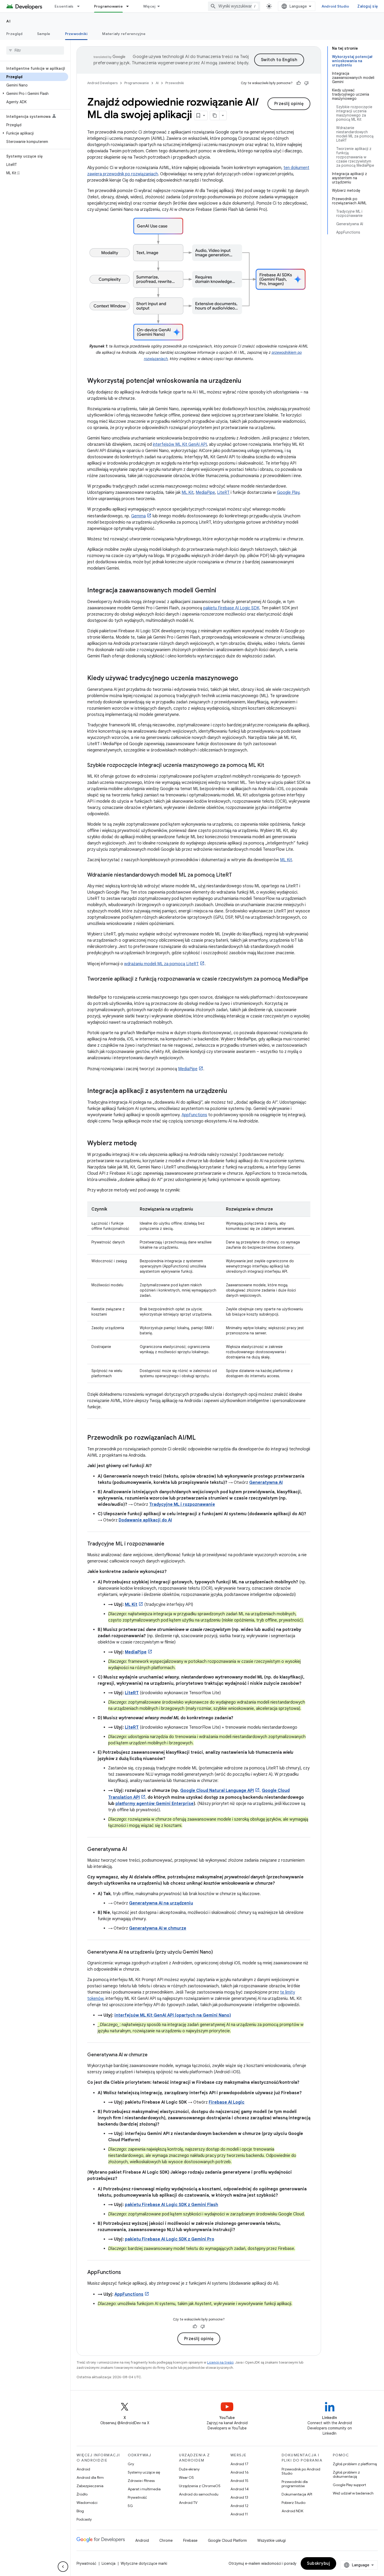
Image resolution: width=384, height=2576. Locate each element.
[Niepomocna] (306, 83)
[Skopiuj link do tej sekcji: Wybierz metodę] (142, 1144)
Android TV (188, 2503)
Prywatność (137, 2497)
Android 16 (240, 2472)
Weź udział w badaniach (353, 2493)
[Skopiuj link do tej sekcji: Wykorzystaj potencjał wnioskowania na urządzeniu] (247, 381)
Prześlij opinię (289, 104)
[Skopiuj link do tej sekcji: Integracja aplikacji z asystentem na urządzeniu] (232, 1091)
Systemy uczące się (144, 2472)
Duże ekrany (189, 2469)
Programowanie (108, 6)
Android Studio (335, 6)
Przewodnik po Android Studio (301, 2471)
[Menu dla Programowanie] (130, 6)
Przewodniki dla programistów (295, 2484)
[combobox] (234, 6)
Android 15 (239, 2481)
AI (8, 21)
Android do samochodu (199, 2494)
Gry (131, 2464)
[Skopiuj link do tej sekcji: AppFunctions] (126, 2273)
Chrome (166, 2540)
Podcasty (84, 2519)
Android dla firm (90, 2477)
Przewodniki (76, 34)
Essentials (64, 6)
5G (130, 2506)
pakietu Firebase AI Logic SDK (231, 608)
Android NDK (292, 2511)
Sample (44, 34)
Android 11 (239, 2514)
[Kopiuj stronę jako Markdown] (215, 115)
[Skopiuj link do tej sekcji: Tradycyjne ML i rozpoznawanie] (170, 1544)
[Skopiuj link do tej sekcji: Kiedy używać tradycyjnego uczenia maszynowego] (243, 679)
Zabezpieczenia (90, 2486)
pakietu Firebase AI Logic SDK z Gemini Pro (170, 2239)
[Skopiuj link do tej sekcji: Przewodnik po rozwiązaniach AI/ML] (201, 1438)
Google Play (288, 493)
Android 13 (239, 2497)
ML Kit (188, 493)
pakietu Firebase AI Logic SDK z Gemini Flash (171, 2205)
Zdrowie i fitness (141, 2481)
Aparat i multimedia (144, 2489)
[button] (34, 94)
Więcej (149, 6)
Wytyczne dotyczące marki (144, 2563)
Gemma (138, 516)
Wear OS (186, 2477)
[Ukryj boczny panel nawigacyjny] (63, 2567)
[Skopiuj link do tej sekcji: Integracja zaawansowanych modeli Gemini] (222, 591)
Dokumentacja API (297, 2494)
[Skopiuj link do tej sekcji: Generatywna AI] (132, 1850)
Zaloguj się (368, 6)
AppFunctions (194, 1115)
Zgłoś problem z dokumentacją (346, 2474)
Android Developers (102, 83)
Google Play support (349, 2485)
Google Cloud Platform (227, 2540)
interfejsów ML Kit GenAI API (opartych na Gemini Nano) (173, 2015)
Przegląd (14, 34)
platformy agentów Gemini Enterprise (155, 1804)
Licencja (109, 2563)
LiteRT (223, 493)
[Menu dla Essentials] (81, 6)
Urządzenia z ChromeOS (200, 2486)
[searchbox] (35, 50)
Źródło (82, 2494)
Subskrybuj (318, 2563)
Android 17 (239, 2464)
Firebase (190, 2540)
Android (83, 2469)
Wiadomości (87, 2503)
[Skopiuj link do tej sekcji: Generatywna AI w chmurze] (153, 2055)
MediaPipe (205, 493)
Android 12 (239, 2506)
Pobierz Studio (293, 2503)
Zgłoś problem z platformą (355, 2464)
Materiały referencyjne (124, 34)
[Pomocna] (299, 83)
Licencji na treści (220, 2362)
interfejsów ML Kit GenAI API (180, 444)
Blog (80, 2511)
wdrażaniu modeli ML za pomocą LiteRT (161, 964)
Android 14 (240, 2489)
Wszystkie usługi (272, 2540)
